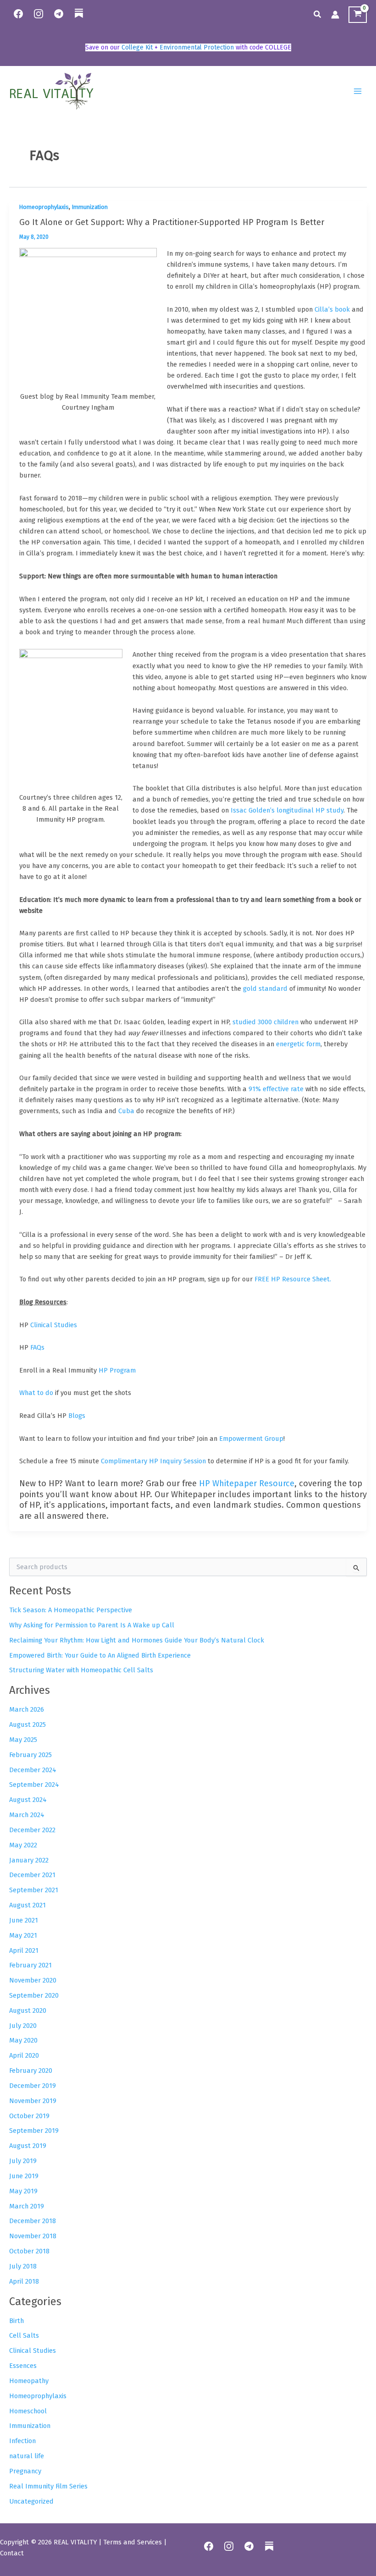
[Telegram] (59, 14)
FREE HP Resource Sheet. (293, 1279)
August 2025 (28, 1725)
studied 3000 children (265, 1022)
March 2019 (27, 2206)
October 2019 (29, 2116)
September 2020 (34, 1995)
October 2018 (29, 2251)
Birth (17, 2321)
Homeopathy (29, 2381)
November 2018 (33, 2236)
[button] (318, 15)
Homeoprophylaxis (44, 207)
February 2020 (31, 2071)
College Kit (137, 47)
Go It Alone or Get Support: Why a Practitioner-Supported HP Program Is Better (172, 222)
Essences (23, 2366)
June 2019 (24, 2176)
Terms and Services (133, 2542)
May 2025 (23, 1740)
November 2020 (33, 1980)
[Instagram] (39, 14)
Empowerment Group (251, 1439)
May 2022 (23, 1845)
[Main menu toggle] (358, 91)
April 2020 (24, 2055)
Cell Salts (24, 2335)
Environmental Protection (197, 47)
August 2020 (28, 2010)
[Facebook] (18, 14)
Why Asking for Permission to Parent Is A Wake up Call (92, 1625)
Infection (22, 2441)
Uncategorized (31, 2501)
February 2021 (30, 1965)
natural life (27, 2456)
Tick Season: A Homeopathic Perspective (71, 1610)
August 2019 (28, 2146)
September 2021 (34, 1890)
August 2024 (28, 1800)
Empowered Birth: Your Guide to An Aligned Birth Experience (100, 1655)
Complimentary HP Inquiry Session (153, 1461)
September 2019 (34, 2131)
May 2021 (23, 1935)
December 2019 (33, 2086)
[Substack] (79, 19)
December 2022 (32, 1830)
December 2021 (32, 1875)
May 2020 (23, 2040)
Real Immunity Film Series (48, 2486)
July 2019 (23, 2161)
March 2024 (27, 1815)
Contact (12, 2553)
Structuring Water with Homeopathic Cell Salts (81, 1670)
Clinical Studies (33, 2351)
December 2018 (33, 2221)
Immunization (90, 207)
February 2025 (30, 1755)
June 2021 (24, 1920)
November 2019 (33, 2101)
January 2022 (29, 1860)
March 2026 (27, 1709)
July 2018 (23, 2266)
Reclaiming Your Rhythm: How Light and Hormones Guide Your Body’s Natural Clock (137, 1640)
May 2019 (23, 2191)
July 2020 (23, 2026)
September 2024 (34, 1785)
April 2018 (24, 2281)
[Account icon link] (335, 15)
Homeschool (28, 2411)
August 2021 (28, 1905)
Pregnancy (25, 2471)
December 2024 (33, 1770)
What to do (36, 1393)
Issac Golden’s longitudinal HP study (287, 810)
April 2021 (24, 1950)
